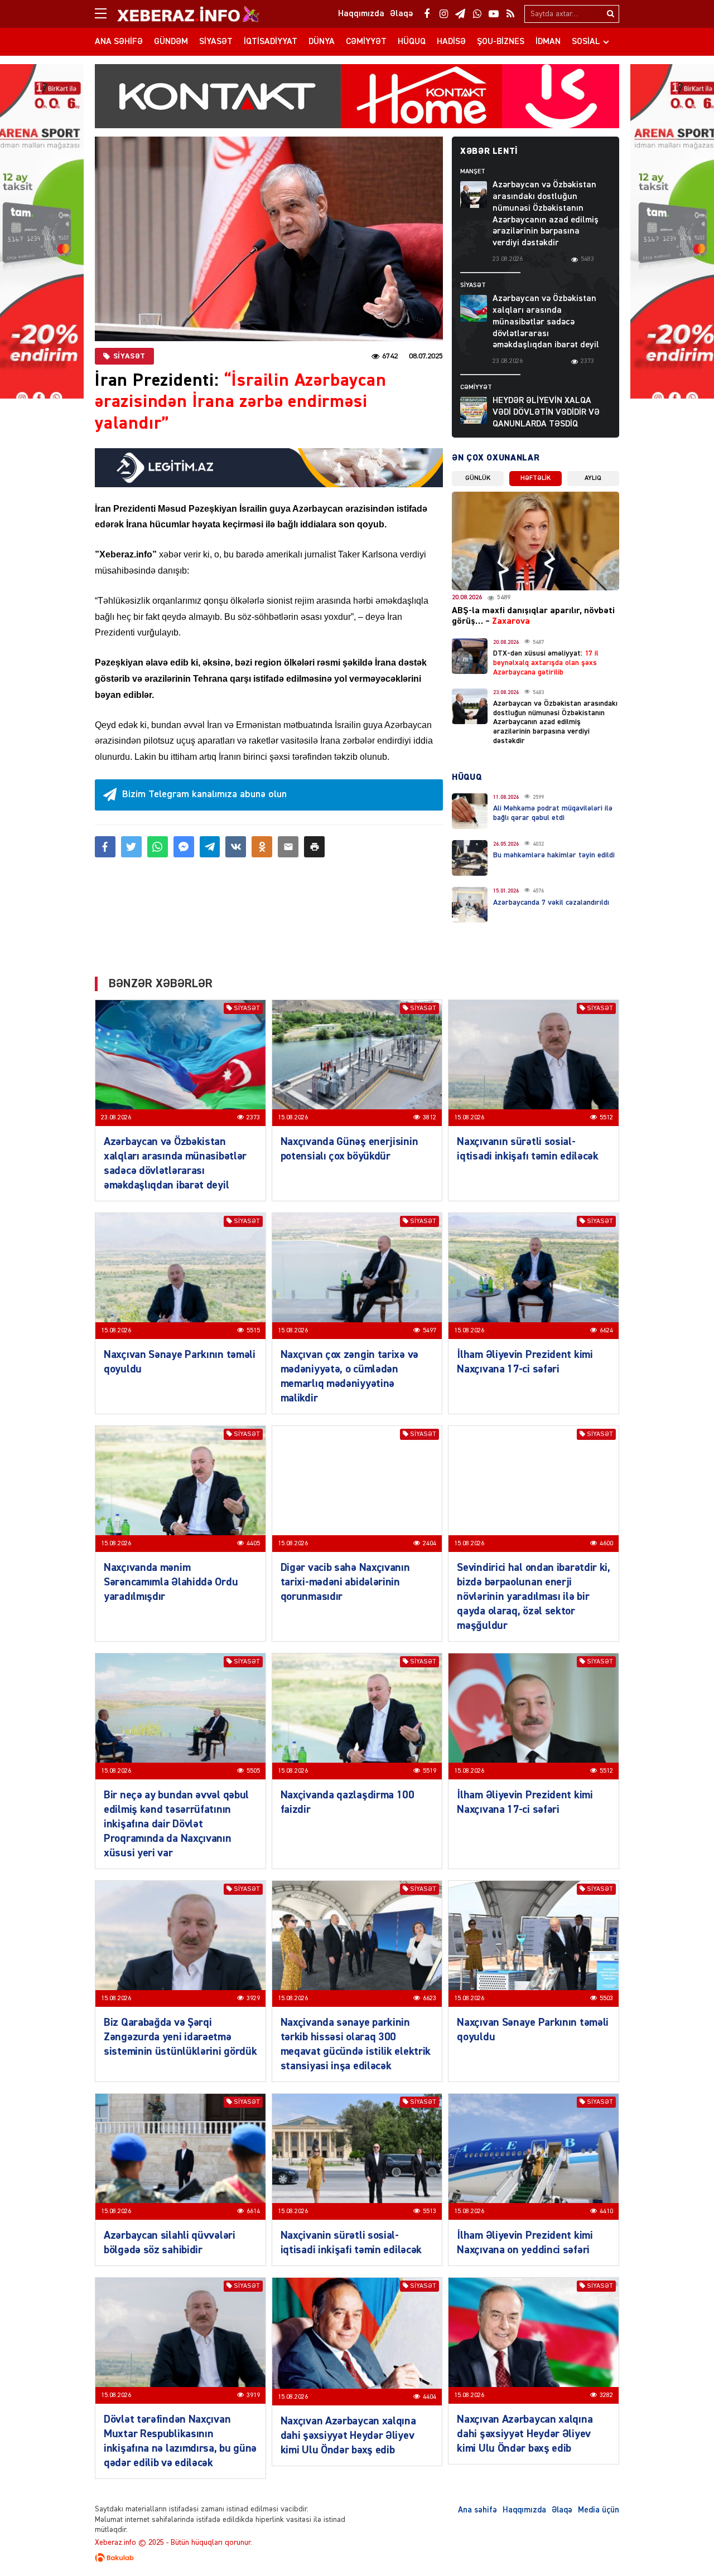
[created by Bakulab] (357, 2558)
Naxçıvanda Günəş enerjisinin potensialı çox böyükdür (349, 1149)
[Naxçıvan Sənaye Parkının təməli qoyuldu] (180, 1276)
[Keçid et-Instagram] (443, 14)
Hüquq (412, 42)
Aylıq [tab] (593, 478)
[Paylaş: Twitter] (131, 847)
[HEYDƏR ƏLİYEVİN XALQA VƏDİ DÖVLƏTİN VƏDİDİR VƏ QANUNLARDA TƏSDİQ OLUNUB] (474, 410)
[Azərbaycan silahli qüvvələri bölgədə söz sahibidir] (180, 2157)
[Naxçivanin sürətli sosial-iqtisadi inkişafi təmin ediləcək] (357, 2157)
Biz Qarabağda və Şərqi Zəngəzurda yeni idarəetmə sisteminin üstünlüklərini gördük (180, 2037)
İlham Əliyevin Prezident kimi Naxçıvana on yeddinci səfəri (525, 2243)
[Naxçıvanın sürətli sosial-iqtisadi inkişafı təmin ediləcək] (534, 1063)
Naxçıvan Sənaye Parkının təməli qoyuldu (180, 1362)
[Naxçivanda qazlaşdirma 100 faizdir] (357, 1716)
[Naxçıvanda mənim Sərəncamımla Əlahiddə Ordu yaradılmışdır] (180, 1489)
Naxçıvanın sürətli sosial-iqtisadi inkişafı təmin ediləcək (527, 1149)
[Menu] (106, 14)
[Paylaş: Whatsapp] (158, 847)
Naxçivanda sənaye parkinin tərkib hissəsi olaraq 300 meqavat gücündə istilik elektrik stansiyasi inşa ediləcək (356, 2044)
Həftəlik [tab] (535, 478)
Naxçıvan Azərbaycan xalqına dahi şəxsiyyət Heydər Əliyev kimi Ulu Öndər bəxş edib (348, 2436)
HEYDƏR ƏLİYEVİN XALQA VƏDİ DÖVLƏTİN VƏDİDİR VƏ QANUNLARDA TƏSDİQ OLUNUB (546, 418)
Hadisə (451, 42)
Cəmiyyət (366, 42)
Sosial (586, 42)
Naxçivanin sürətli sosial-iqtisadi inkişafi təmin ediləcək (351, 2243)
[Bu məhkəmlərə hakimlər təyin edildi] (470, 858)
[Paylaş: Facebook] (105, 847)
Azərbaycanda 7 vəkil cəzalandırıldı (551, 903)
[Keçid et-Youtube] (494, 14)
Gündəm (171, 42)
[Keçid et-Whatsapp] (477, 14)
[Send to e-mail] (288, 847)
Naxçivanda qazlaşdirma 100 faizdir (348, 1802)
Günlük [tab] (478, 478)
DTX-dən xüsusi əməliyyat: (546, 663)
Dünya (322, 42)
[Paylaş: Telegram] (210, 847)
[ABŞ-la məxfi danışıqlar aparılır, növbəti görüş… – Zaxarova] (535, 541)
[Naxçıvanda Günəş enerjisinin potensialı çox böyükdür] (357, 1063)
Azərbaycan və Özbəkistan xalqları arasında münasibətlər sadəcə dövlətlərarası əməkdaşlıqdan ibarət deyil (546, 322)
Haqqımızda (524, 2510)
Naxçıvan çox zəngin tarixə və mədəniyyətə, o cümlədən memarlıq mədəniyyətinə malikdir (349, 1376)
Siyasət (216, 42)
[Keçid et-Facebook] (427, 14)
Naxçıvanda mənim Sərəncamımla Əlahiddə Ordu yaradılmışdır (171, 1582)
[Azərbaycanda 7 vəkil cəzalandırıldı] (470, 905)
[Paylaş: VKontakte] (236, 847)
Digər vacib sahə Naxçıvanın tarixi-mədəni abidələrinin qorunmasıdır (345, 1582)
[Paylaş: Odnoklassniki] (262, 847)
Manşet (473, 172)
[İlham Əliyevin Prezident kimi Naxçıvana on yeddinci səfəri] (534, 2157)
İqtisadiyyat (271, 42)
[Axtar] (610, 14)
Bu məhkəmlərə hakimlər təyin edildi (554, 855)
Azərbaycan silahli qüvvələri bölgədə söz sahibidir (170, 2243)
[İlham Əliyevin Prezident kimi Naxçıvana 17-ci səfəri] (534, 1276)
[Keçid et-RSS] (510, 14)
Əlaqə (562, 2510)
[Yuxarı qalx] (683, 2545)
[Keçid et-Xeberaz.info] (178, 14)
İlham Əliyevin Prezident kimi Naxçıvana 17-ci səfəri (525, 1362)
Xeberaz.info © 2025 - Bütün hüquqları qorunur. (173, 2543)
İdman (548, 42)
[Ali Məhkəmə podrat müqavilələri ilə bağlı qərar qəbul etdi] (470, 811)
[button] (314, 847)
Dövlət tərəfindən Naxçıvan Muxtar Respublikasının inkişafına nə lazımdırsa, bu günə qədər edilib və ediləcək (180, 2441)
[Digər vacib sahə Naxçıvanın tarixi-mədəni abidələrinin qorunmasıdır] (357, 1489)
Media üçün (599, 2510)
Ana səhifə (119, 42)
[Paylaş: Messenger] (184, 847)
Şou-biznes (501, 42)
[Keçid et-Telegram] (460, 14)
